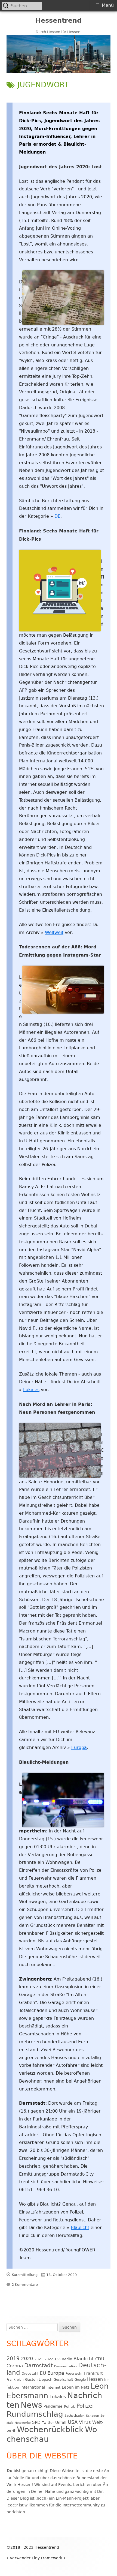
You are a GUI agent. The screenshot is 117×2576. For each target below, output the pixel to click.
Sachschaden (75, 2416)
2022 (49, 2359)
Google (80, 2380)
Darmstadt (39, 2366)
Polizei (85, 2406)
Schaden (93, 2416)
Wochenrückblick (50, 2430)
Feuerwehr (74, 2374)
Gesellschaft (63, 2380)
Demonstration (65, 2366)
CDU (100, 2359)
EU (43, 2373)
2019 (13, 2358)
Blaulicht (80, 2228)
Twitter (48, 2423)
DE (57, 516)
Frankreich (15, 2380)
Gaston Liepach (39, 2379)
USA (73, 2422)
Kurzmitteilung (25, 2275)
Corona (15, 2366)
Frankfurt (93, 2373)
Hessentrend (59, 20)
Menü (108, 5)
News (31, 2405)
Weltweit (54, 932)
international (33, 2387)
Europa (79, 1747)
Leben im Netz (76, 2387)
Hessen (95, 2379)
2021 (39, 2359)
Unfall (61, 2422)
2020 (27, 2358)
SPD (36, 2422)
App (57, 2359)
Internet (53, 2387)
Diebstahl (30, 2373)
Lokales (31, 1390)
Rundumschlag (35, 2414)
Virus (85, 2422)
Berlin (67, 2359)
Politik (70, 2406)
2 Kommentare (25, 2285)
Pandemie (53, 2406)
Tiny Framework (47, 2558)
